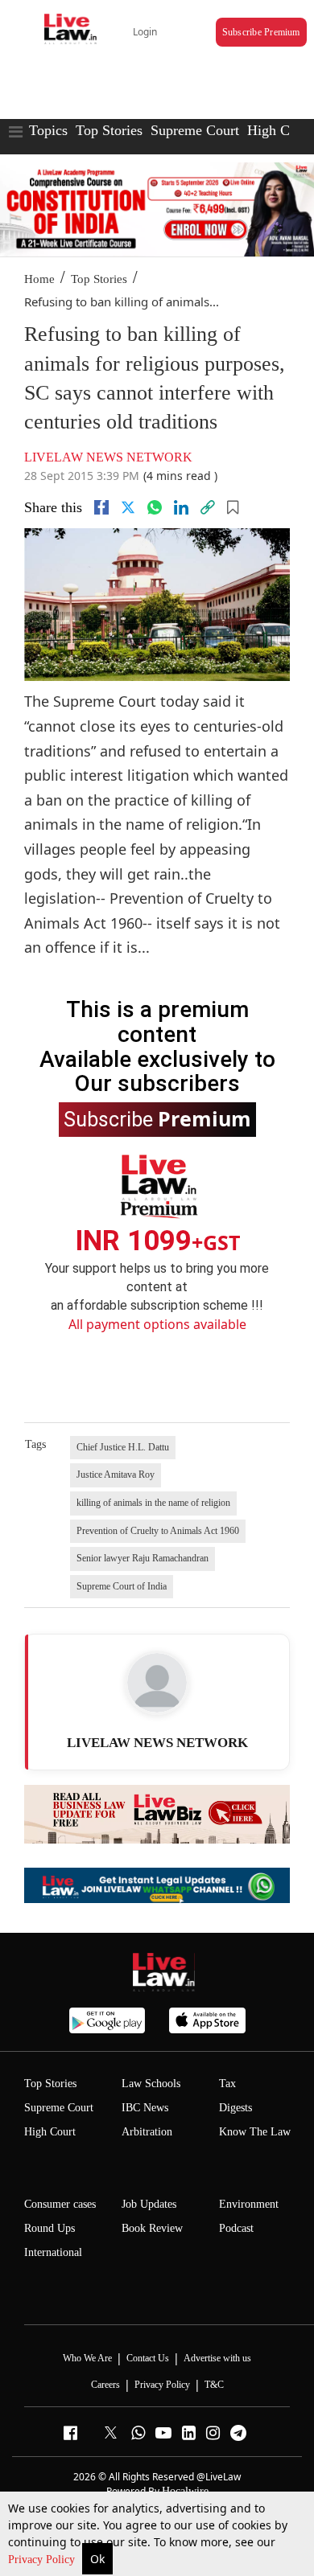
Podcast (236, 2228)
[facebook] (101, 507)
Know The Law (255, 2132)
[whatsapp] (155, 507)
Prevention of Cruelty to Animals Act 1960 (158, 1531)
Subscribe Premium (261, 32)
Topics (48, 130)
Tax (227, 2084)
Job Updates (149, 2204)
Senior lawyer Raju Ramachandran (143, 1558)
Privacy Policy (43, 2560)
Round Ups (50, 2228)
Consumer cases (60, 2204)
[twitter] (128, 507)
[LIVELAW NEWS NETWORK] (157, 1683)
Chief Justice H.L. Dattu (123, 1447)
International (53, 2252)
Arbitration (147, 2132)
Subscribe (157, 1118)
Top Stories (109, 130)
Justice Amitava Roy (116, 1475)
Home (39, 279)
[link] (208, 507)
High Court (280, 130)
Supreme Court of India (122, 1586)
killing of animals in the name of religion (153, 1503)
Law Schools (151, 2084)
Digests (235, 2108)
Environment (249, 2204)
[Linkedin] (181, 507)
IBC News (145, 2108)
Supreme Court (195, 130)
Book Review (152, 2228)
